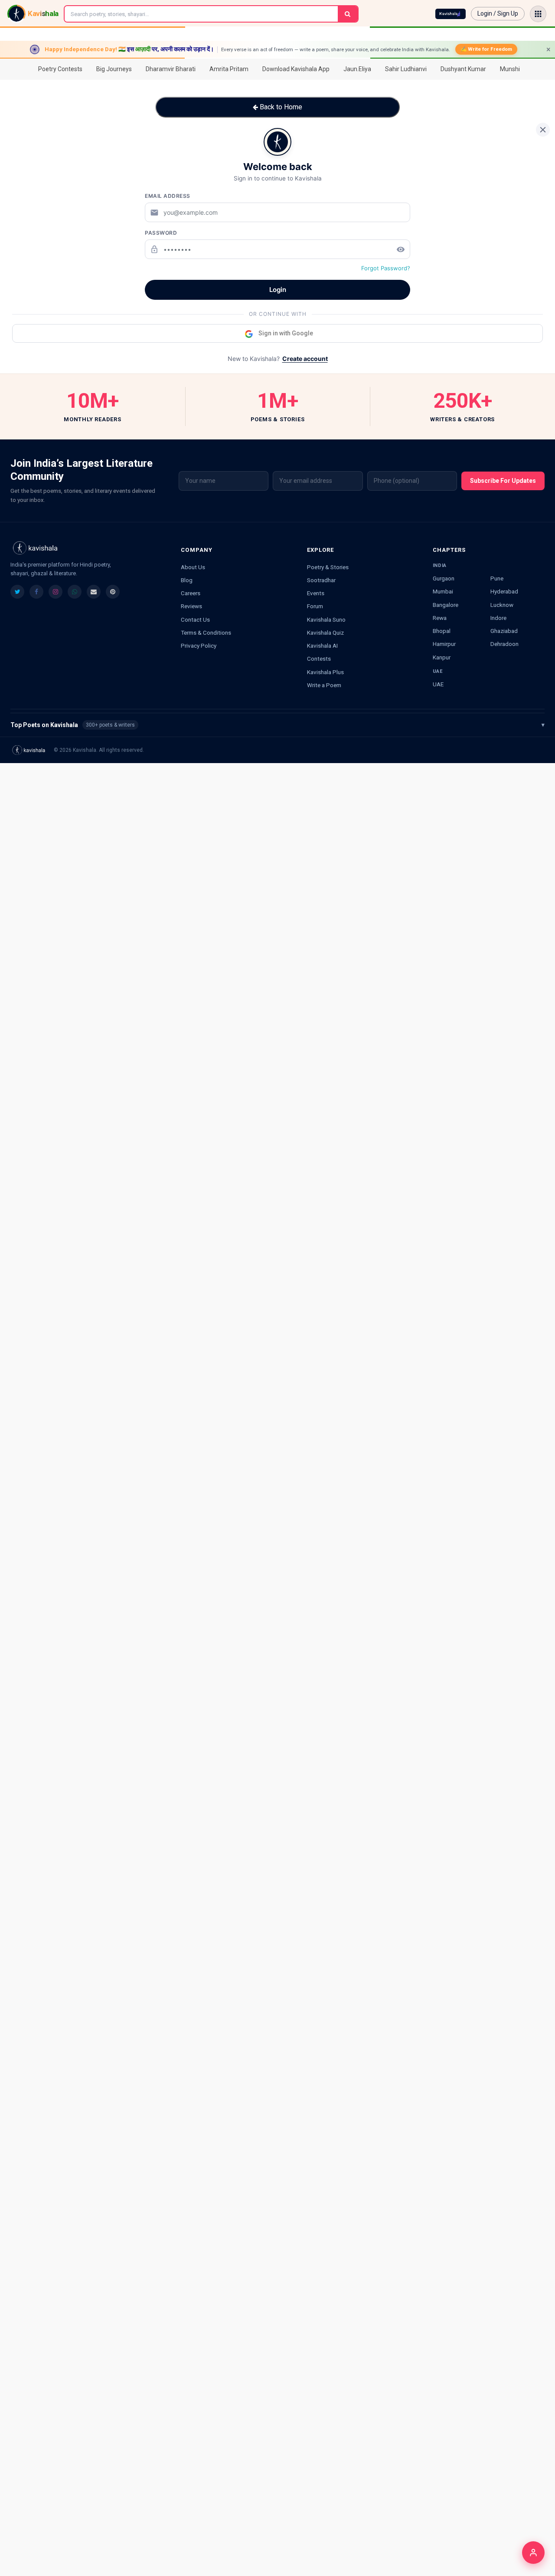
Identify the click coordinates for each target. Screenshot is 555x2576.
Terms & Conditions (206, 633)
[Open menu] (538, 14)
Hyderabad (504, 591)
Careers (191, 593)
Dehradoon (504, 644)
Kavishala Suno (326, 619)
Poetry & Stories (328, 567)
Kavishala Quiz (325, 633)
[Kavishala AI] (451, 14)
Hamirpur (444, 644)
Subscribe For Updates (503, 481)
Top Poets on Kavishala (277, 725)
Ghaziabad (504, 631)
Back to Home (280, 107)
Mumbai (443, 591)
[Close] (543, 130)
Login (278, 290)
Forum (315, 606)
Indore (498, 618)
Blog (187, 580)
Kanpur (442, 657)
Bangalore (446, 605)
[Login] (533, 2553)
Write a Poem (324, 685)
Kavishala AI (322, 646)
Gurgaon (444, 578)
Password (161, 233)
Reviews (191, 606)
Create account (305, 359)
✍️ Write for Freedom (486, 49)
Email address (168, 196)
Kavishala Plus (325, 672)
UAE (438, 684)
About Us (193, 567)
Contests (319, 659)
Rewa (440, 618)
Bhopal (442, 631)
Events (316, 593)
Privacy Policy (199, 646)
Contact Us (195, 619)
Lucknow (502, 605)
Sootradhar (321, 580)
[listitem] (17, 592)
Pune (497, 578)
